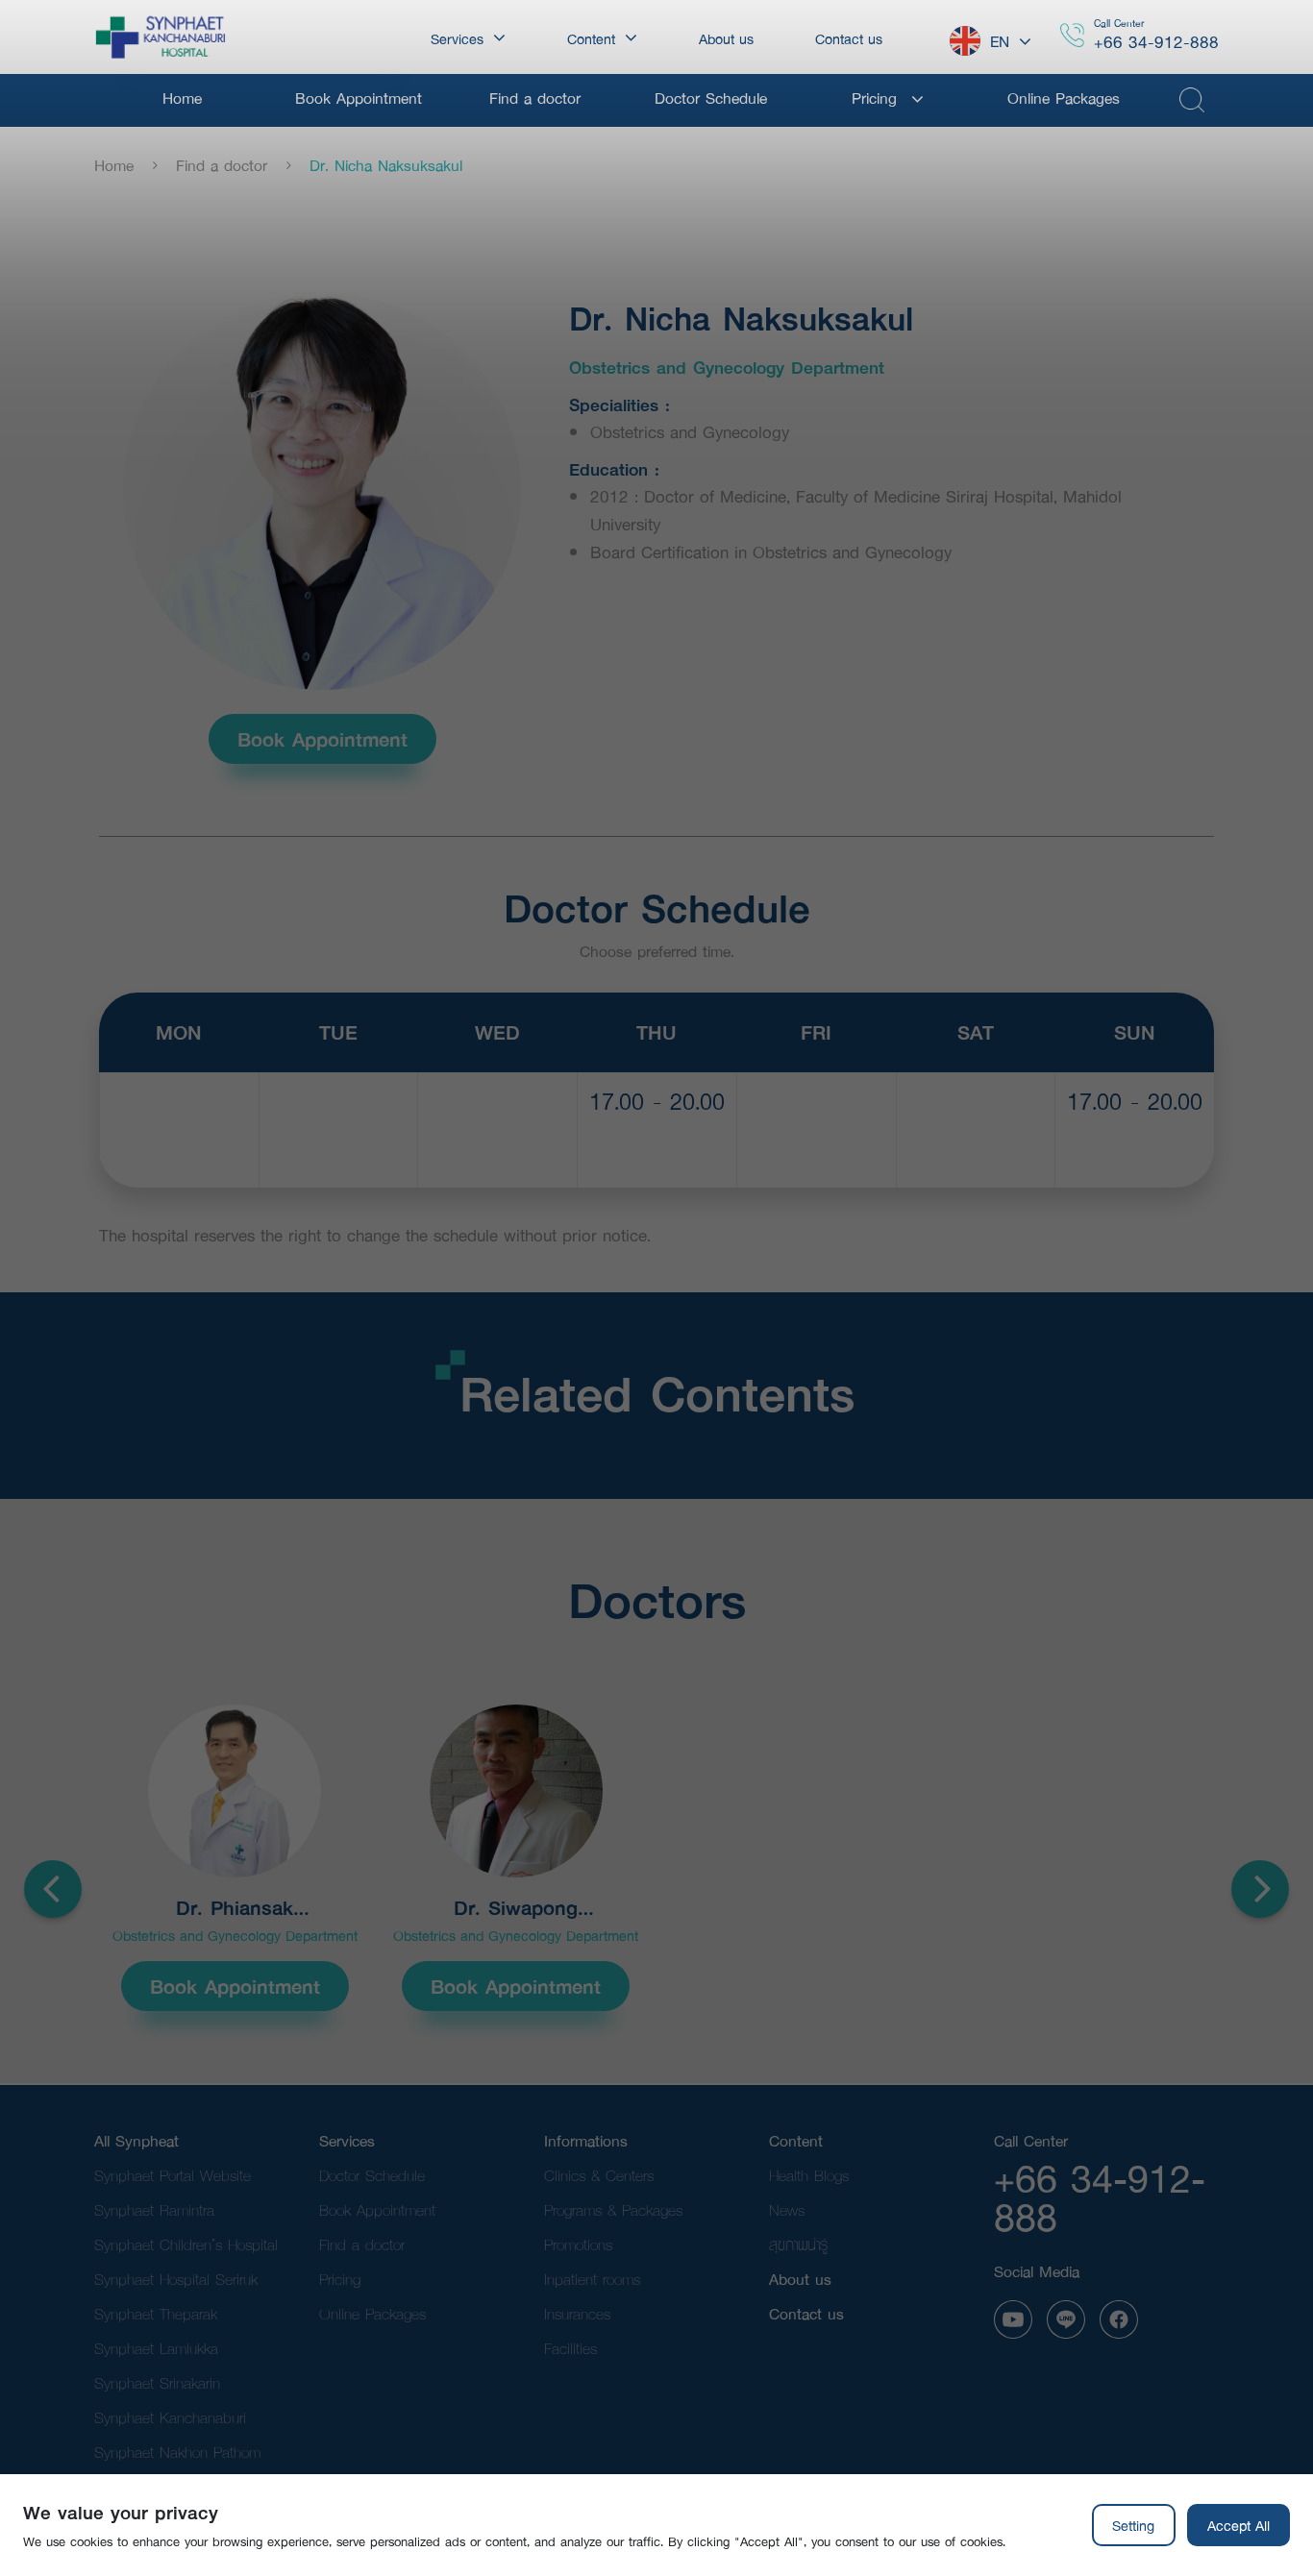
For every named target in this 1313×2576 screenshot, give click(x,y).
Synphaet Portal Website (173, 2175)
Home (114, 165)
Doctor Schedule (372, 2175)
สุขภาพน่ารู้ (798, 2244)
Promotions (578, 2244)
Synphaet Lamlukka (156, 2348)
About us (800, 2279)
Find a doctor (222, 165)
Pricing (340, 2279)
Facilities (570, 2348)
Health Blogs (809, 2175)
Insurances (577, 2313)
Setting (1133, 2525)
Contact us (806, 2313)
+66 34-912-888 (1156, 42)
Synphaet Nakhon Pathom (177, 2452)
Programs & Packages (613, 2209)
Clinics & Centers (599, 2175)
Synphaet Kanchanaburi (170, 2417)
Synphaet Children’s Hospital (186, 2244)
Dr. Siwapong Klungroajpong (516, 1908)
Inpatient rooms (592, 2279)
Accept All (1239, 2525)
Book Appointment (322, 739)
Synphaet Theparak (156, 2313)
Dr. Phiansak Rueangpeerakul (235, 1908)
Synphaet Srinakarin (157, 2382)
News (787, 2209)
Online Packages (372, 2313)
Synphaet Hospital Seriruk (176, 2279)
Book (656, 1149)
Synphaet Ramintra (154, 2209)
